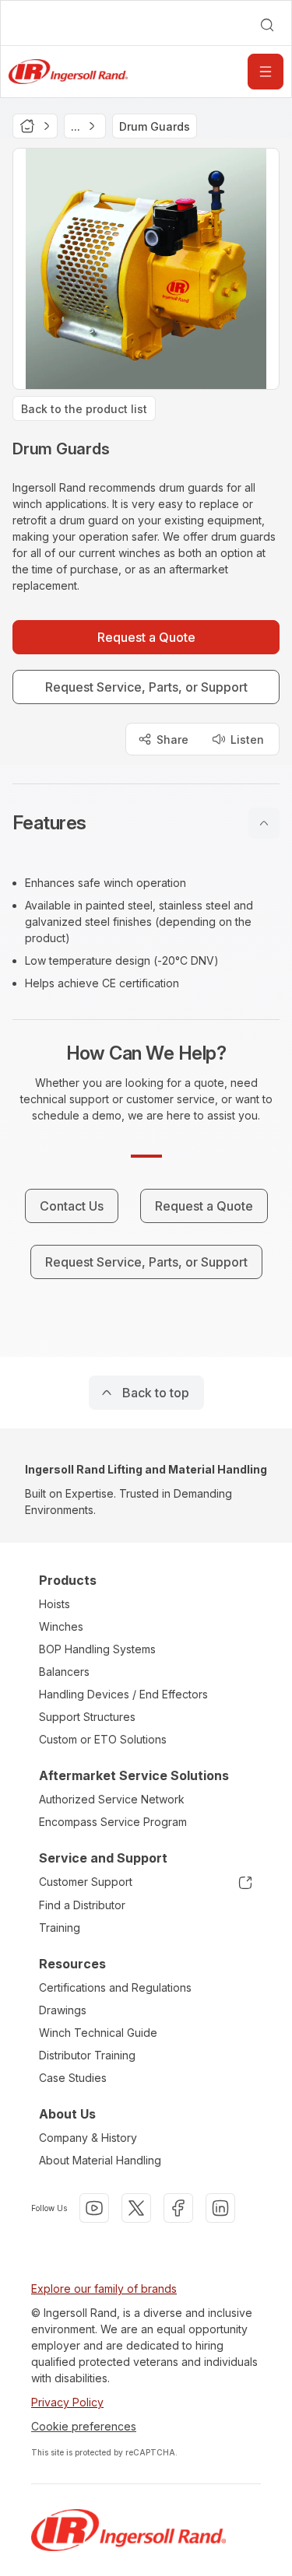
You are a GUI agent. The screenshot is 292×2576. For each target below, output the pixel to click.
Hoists (55, 1604)
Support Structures (87, 1717)
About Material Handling (100, 2160)
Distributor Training (87, 2055)
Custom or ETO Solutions (103, 1739)
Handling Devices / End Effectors (123, 1694)
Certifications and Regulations (115, 1987)
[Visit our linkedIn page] (220, 2208)
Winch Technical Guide (98, 2033)
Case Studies (73, 2078)
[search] (267, 25)
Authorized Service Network (112, 1799)
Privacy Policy (67, 2402)
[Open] (266, 72)
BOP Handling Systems (97, 1649)
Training (60, 1928)
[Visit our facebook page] (178, 2208)
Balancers (64, 1672)
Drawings (63, 2010)
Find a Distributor (82, 1905)
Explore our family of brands (104, 2289)
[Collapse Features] (264, 823)
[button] (146, 823)
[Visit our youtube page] (94, 2208)
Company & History (88, 2138)
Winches (61, 1626)
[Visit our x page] (136, 2208)
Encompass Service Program (113, 1822)
